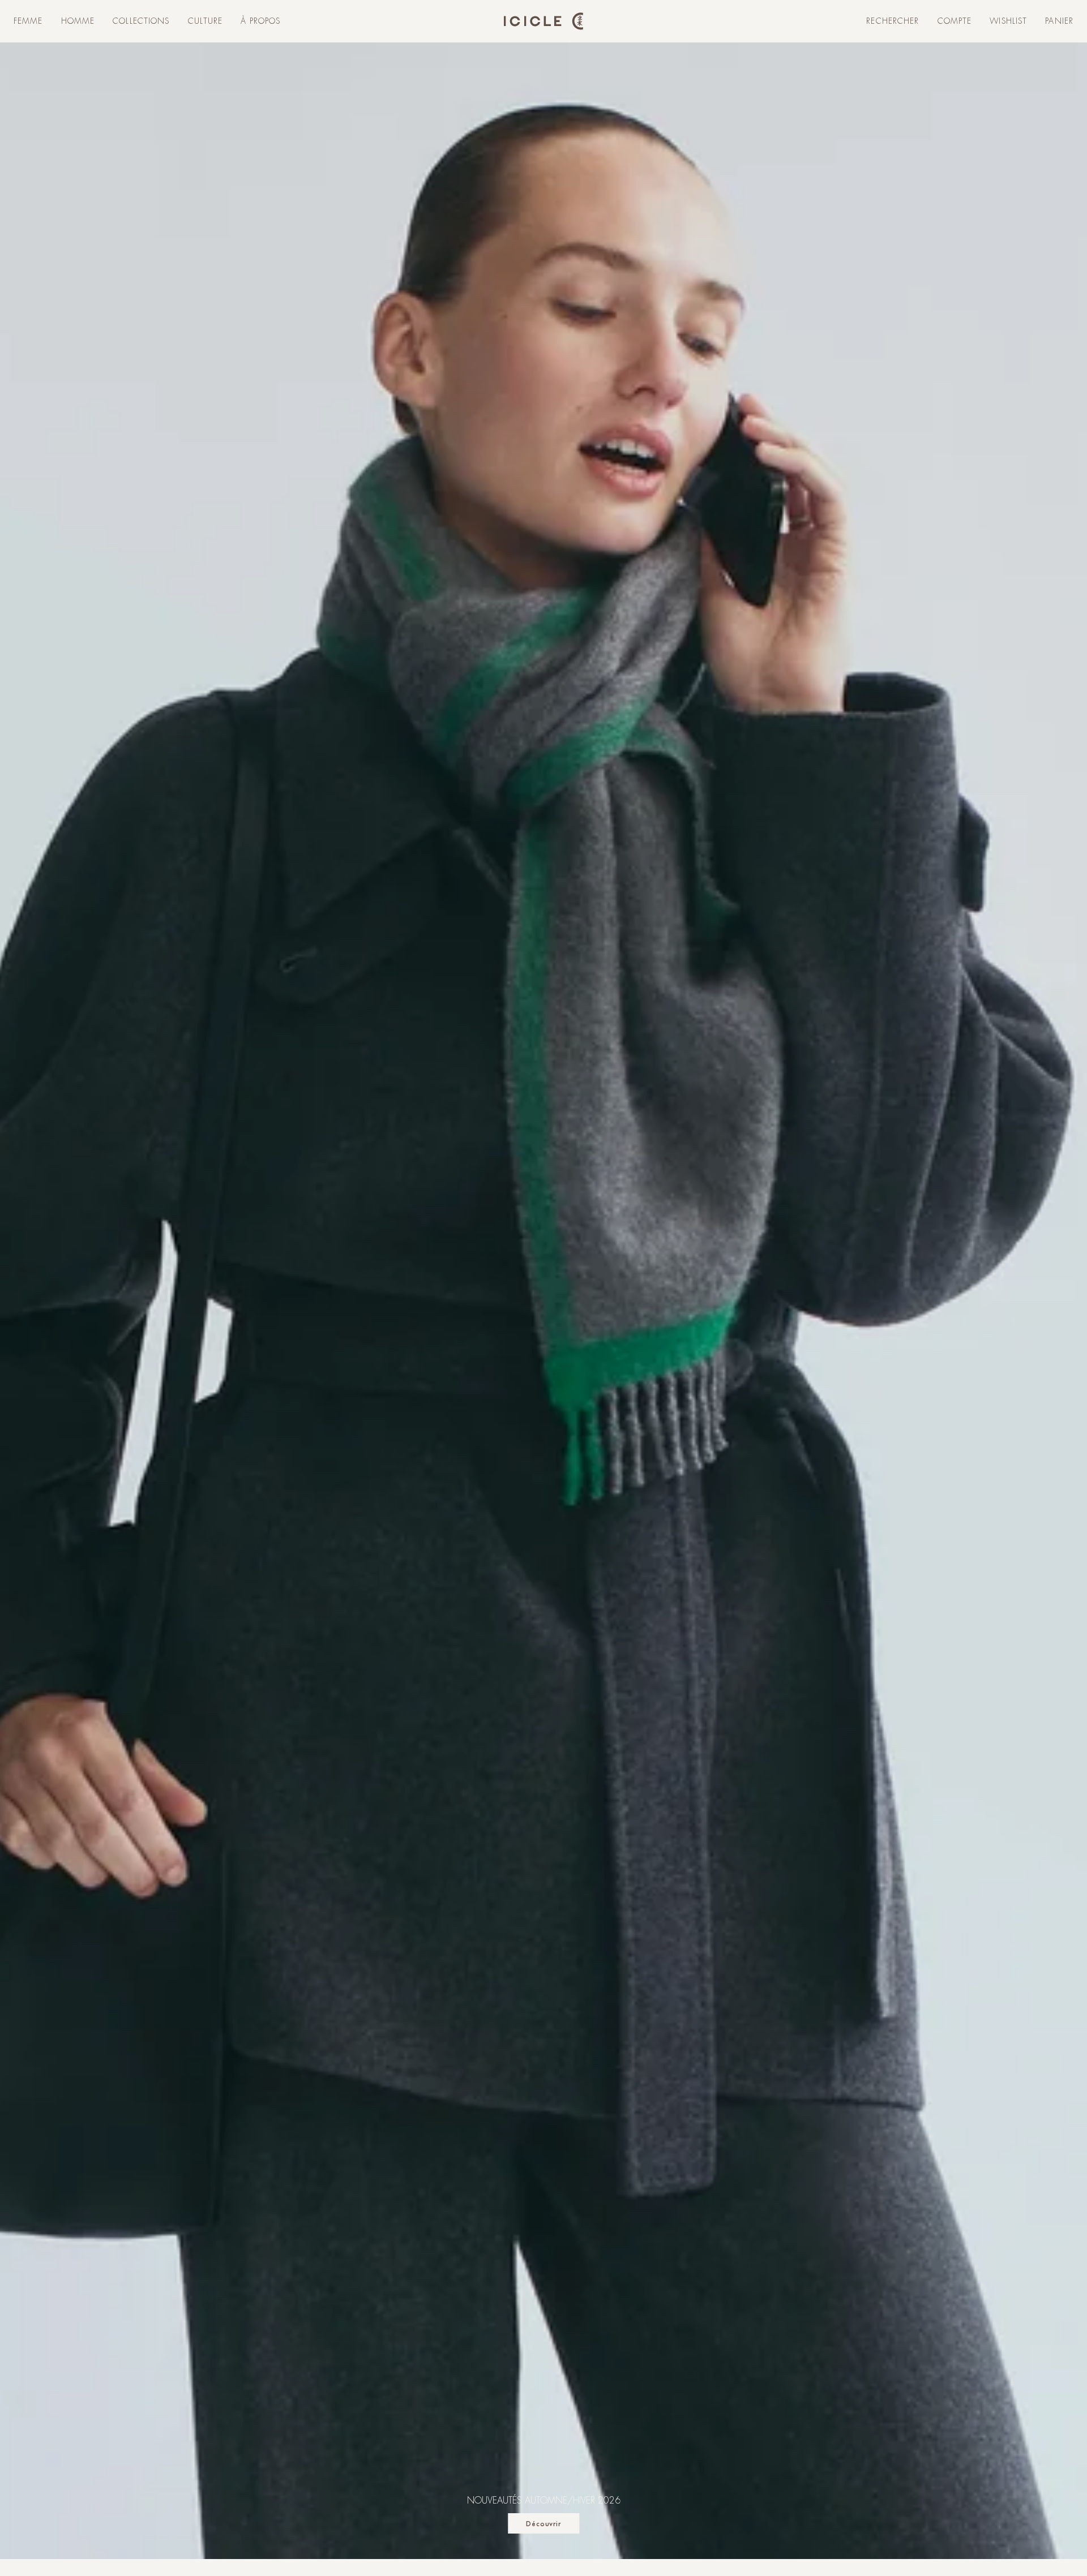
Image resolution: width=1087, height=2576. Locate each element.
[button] (28, 22)
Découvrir (544, 2524)
